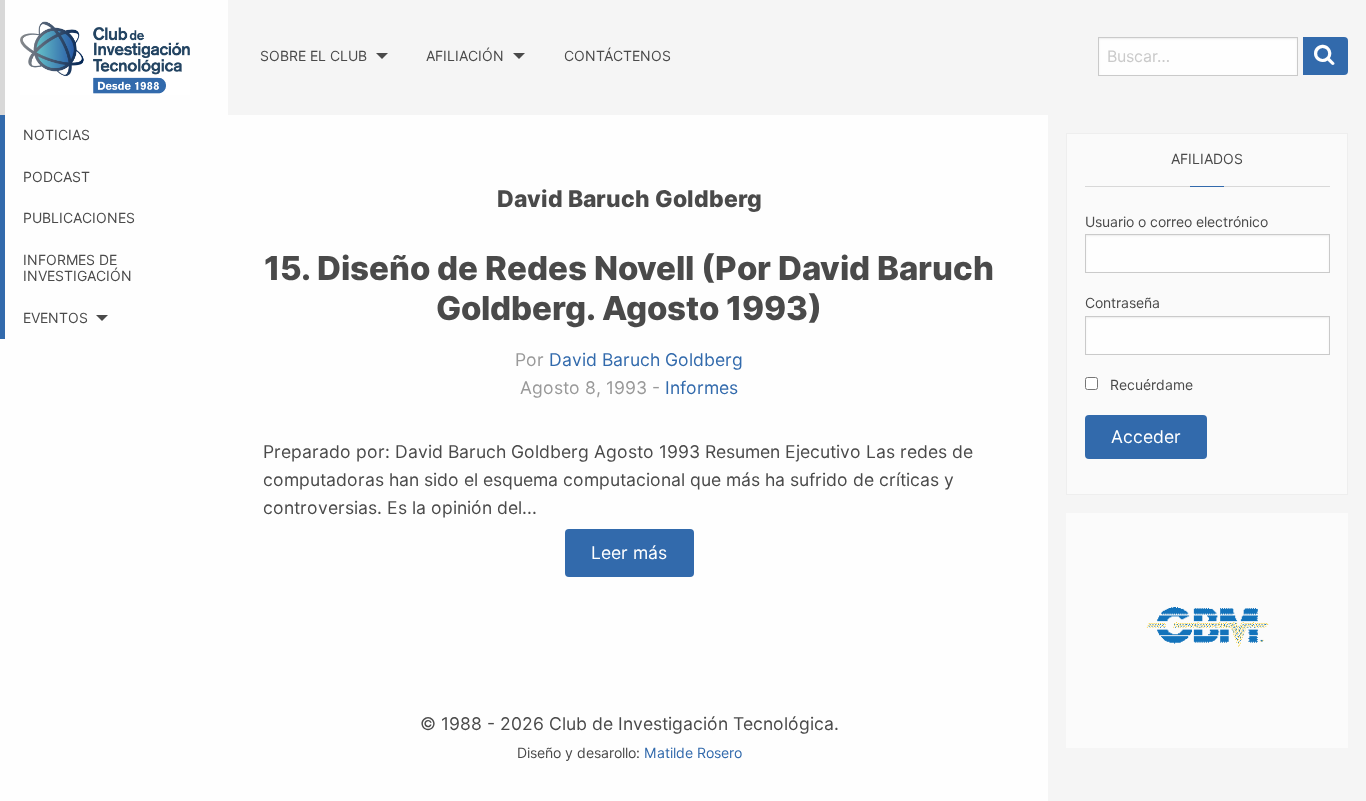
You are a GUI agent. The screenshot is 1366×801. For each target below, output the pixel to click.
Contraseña (1122, 302)
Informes (701, 387)
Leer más (629, 553)
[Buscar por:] (1198, 56)
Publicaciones (79, 217)
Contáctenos (617, 55)
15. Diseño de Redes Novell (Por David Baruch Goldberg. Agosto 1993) (629, 288)
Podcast (56, 176)
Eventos (55, 317)
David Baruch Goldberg (646, 359)
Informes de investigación (77, 268)
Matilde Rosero (693, 752)
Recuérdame (1149, 384)
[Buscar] (1326, 56)
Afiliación (465, 55)
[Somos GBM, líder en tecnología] (1207, 628)
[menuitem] (323, 37)
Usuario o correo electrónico (1176, 221)
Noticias (56, 134)
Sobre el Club (313, 55)
